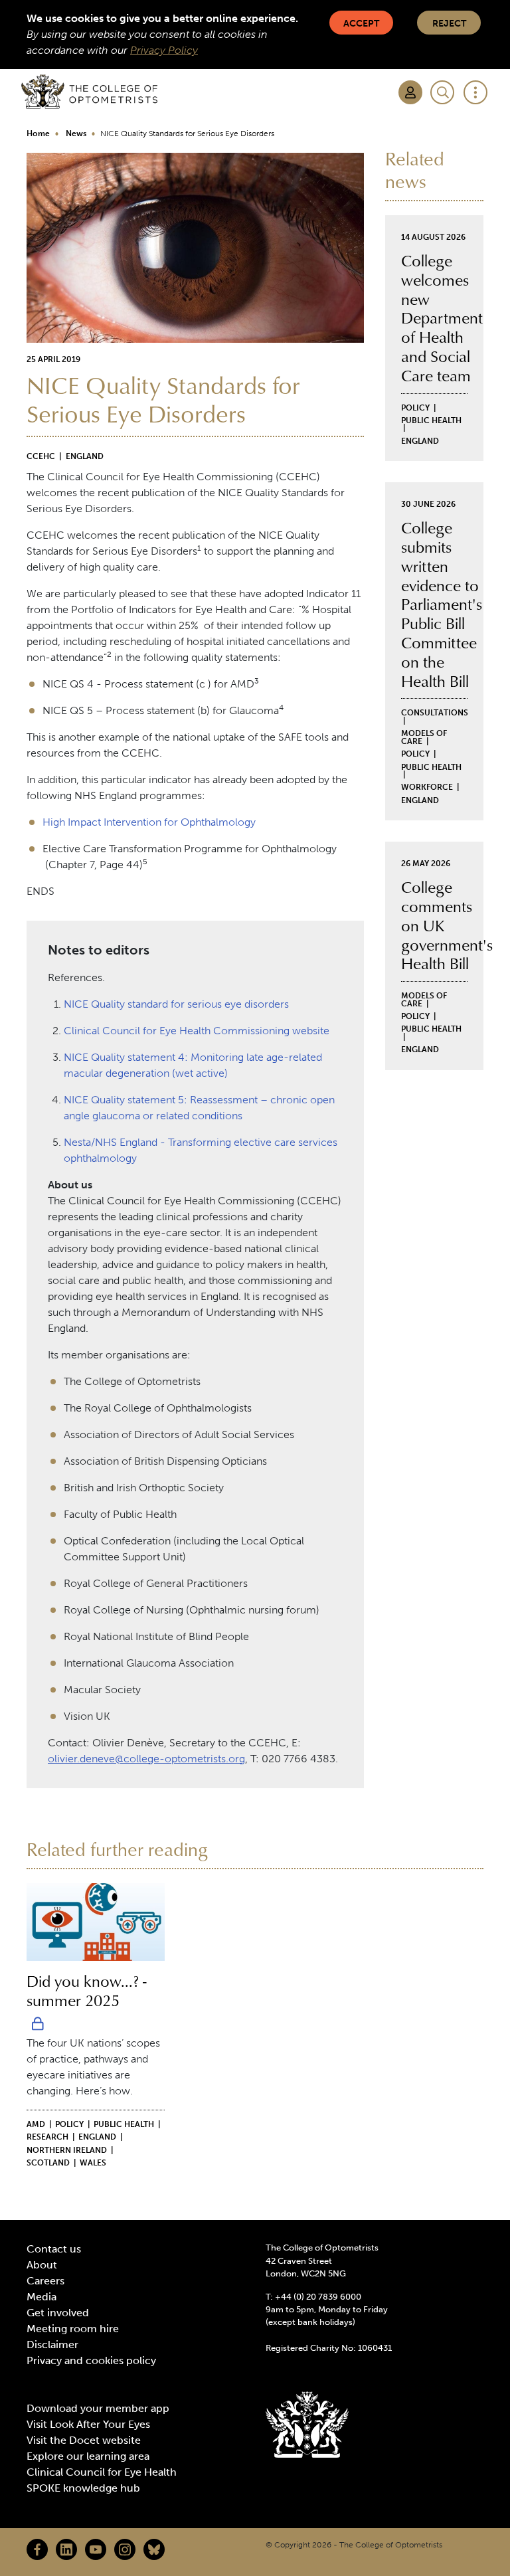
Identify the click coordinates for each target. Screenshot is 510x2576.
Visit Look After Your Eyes (88, 2424)
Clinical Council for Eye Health (102, 2472)
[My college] (410, 92)
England (85, 456)
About (42, 2265)
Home (38, 134)
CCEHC (41, 456)
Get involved (58, 2313)
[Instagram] (125, 2549)
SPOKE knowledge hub (83, 2488)
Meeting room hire (73, 2329)
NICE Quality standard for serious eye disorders (176, 1004)
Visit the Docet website (84, 2440)
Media (42, 2297)
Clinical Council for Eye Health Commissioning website (197, 1031)
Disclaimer (52, 2345)
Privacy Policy (164, 50)
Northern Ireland (67, 2150)
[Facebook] (37, 2549)
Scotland (48, 2163)
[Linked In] (66, 2549)
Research (47, 2137)
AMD (36, 2124)
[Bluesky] (154, 2549)
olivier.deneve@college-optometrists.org (146, 1759)
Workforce (427, 787)
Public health (431, 420)
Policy (415, 408)
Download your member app (98, 2408)
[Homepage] (89, 92)
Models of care (424, 737)
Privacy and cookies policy (91, 2360)
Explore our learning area (88, 2456)
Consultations (435, 713)
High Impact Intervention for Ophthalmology (149, 822)
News (76, 134)
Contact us (54, 2249)
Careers (45, 2281)
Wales (93, 2163)
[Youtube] (96, 2549)
